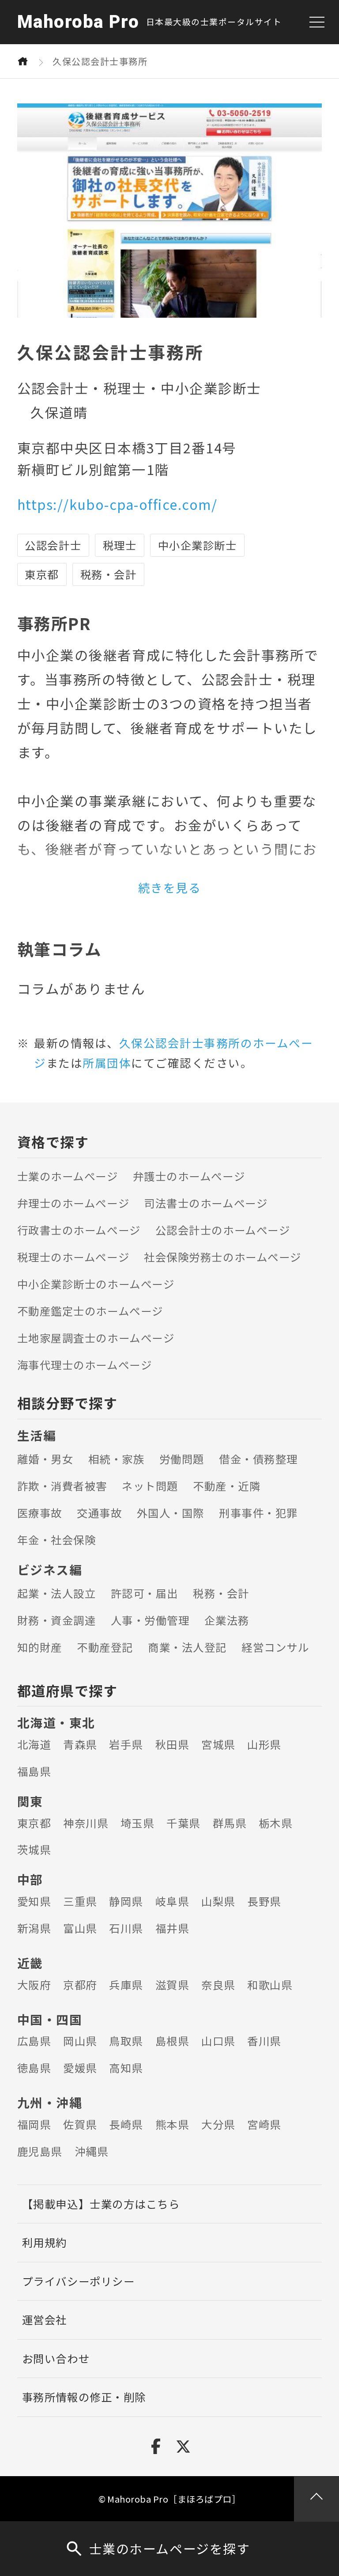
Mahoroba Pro (78, 22)
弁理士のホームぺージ (73, 1203)
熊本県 (172, 2124)
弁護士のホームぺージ (189, 1176)
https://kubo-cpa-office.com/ (117, 504)
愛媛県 (80, 2068)
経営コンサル (275, 1647)
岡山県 (80, 2041)
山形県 (264, 1744)
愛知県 (34, 1901)
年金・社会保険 (57, 1540)
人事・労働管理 (150, 1620)
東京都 (34, 1823)
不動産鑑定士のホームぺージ (90, 1311)
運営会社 (45, 2320)
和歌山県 (270, 1985)
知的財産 (40, 1647)
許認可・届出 (145, 1593)
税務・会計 (221, 1593)
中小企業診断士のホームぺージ (96, 1284)
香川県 (264, 2041)
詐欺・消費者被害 (62, 1486)
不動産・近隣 (227, 1486)
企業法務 (227, 1620)
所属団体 (107, 1062)
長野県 (264, 1901)
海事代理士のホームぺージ (85, 1365)
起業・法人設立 (57, 1593)
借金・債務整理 (258, 1459)
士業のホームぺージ (68, 1176)
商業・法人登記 (187, 1647)
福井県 (172, 1928)
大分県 (218, 2124)
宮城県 (218, 1744)
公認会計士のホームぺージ (223, 1230)
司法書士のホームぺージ (206, 1203)
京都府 (80, 1985)
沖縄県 (92, 2151)
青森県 (80, 1744)
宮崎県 (264, 2124)
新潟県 (34, 1928)
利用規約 (45, 2242)
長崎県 (126, 2124)
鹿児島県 (40, 2151)
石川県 (126, 1928)
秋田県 (172, 1744)
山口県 (218, 2041)
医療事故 (40, 1513)
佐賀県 (80, 2124)
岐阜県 (172, 1901)
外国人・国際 (171, 1513)
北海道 (34, 1744)
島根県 (172, 2041)
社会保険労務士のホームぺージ (222, 1257)
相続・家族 (117, 1459)
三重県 (80, 1901)
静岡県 (126, 1901)
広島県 (34, 2041)
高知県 (126, 2068)
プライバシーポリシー (78, 2281)
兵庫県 (126, 1985)
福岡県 (34, 2124)
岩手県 (126, 1744)
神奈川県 (86, 1823)
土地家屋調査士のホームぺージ (96, 1338)
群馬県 (230, 1823)
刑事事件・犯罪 (258, 1513)
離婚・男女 (45, 1459)
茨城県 (34, 1849)
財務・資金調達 (57, 1620)
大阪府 (34, 1985)
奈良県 (218, 1985)
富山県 (80, 1928)
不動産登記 (105, 1647)
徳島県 (34, 2068)
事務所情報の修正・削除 (84, 2397)
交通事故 (99, 1513)
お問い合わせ (56, 2358)
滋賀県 (172, 1985)
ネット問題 (150, 1486)
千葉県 (183, 1823)
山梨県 (218, 1901)
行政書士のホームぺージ (79, 1230)
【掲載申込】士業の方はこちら (101, 2204)
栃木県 (276, 1823)
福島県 (34, 1771)
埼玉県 (137, 1823)
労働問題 (182, 1459)
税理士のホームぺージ (73, 1257)
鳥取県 (126, 2041)
